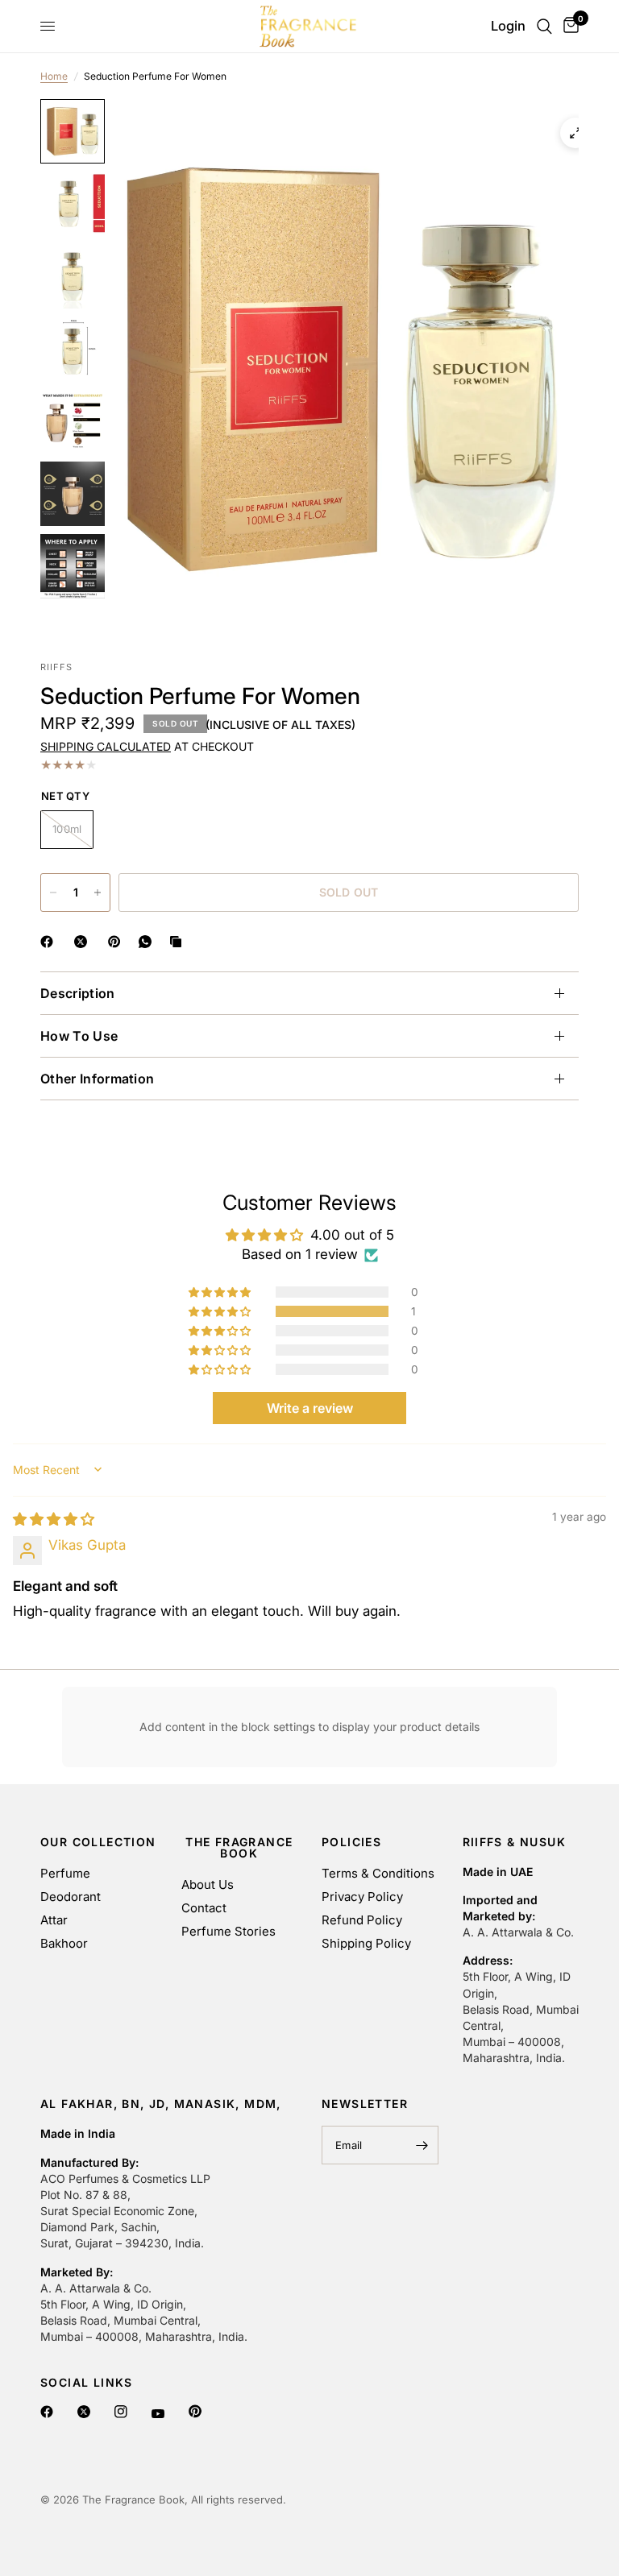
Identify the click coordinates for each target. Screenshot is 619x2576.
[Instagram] (123, 2412)
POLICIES (351, 1842)
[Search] (544, 26)
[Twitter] (86, 2412)
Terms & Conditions (378, 1873)
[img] (54, 1519)
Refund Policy (362, 1920)
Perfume (65, 1873)
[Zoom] (575, 133)
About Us (208, 1884)
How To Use (79, 1036)
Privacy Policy (362, 1897)
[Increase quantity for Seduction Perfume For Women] (98, 892)
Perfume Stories (228, 1931)
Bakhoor (64, 1943)
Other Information (97, 1079)
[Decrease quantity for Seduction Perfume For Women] (53, 892)
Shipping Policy (366, 1943)
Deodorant (71, 1897)
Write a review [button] (310, 1408)
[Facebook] (49, 2412)
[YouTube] (160, 2414)
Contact (204, 1908)
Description (78, 993)
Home (54, 76)
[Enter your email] (422, 2145)
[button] (221, 1311)
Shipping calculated (106, 746)
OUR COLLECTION (98, 1842)
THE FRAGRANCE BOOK (239, 1848)
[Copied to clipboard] (179, 942)
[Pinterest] (197, 2411)
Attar (54, 1920)
